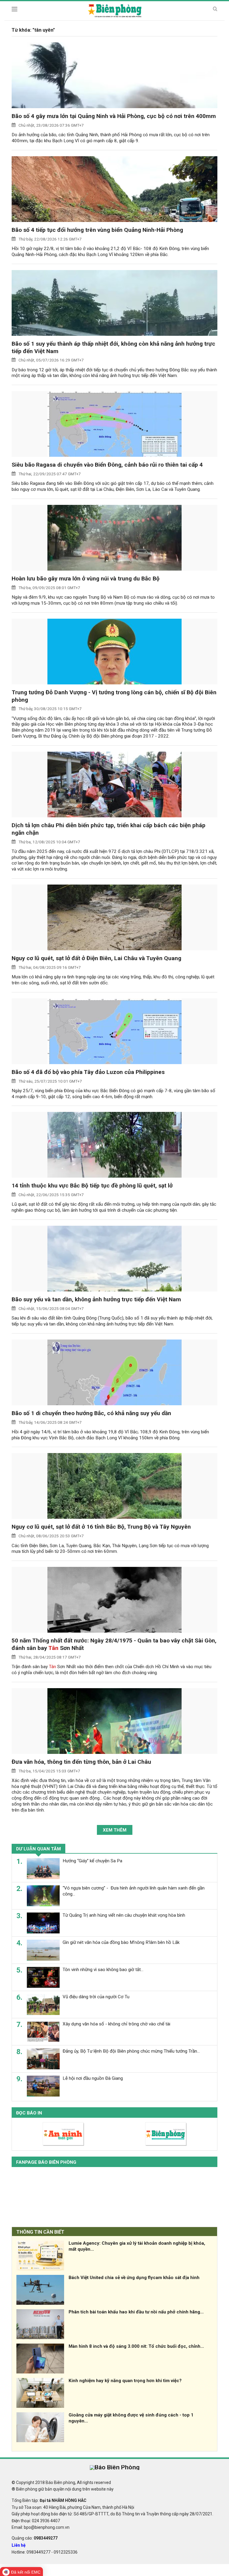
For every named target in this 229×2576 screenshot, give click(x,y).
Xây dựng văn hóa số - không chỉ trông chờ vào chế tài (116, 2024)
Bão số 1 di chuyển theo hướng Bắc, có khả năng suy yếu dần (91, 1413)
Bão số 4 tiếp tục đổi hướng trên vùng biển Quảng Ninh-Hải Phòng (97, 230)
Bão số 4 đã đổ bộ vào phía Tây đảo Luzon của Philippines (88, 1072)
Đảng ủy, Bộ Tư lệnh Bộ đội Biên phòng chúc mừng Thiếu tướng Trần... (131, 2051)
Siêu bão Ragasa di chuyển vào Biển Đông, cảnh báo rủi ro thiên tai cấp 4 (107, 465)
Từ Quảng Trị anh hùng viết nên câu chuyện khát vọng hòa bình (124, 1915)
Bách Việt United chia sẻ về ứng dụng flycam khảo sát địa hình (134, 2278)
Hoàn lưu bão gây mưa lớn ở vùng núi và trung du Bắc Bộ (86, 579)
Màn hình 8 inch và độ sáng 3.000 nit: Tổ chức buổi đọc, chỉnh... (136, 2346)
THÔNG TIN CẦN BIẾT (40, 2232)
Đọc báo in (29, 2113)
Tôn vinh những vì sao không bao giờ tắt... (103, 1970)
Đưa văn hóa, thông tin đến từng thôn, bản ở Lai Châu (81, 1762)
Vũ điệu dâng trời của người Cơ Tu (96, 1997)
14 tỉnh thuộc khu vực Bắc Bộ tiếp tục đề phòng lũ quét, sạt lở (92, 1186)
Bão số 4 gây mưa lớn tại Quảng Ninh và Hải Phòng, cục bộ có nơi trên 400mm (114, 116)
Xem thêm (115, 1830)
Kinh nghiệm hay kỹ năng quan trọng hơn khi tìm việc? (125, 2381)
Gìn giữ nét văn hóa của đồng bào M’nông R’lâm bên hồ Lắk (121, 1942)
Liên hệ (19, 2545)
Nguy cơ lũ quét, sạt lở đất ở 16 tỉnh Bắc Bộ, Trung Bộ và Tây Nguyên (101, 1527)
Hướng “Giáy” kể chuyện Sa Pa (92, 1861)
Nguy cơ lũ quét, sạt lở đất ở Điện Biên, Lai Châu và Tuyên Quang (96, 958)
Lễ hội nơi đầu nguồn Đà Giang (93, 2078)
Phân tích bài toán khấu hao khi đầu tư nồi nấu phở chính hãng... (136, 2312)
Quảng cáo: (35, 2538)
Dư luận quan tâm (38, 1849)
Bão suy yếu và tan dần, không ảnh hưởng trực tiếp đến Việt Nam (96, 1299)
